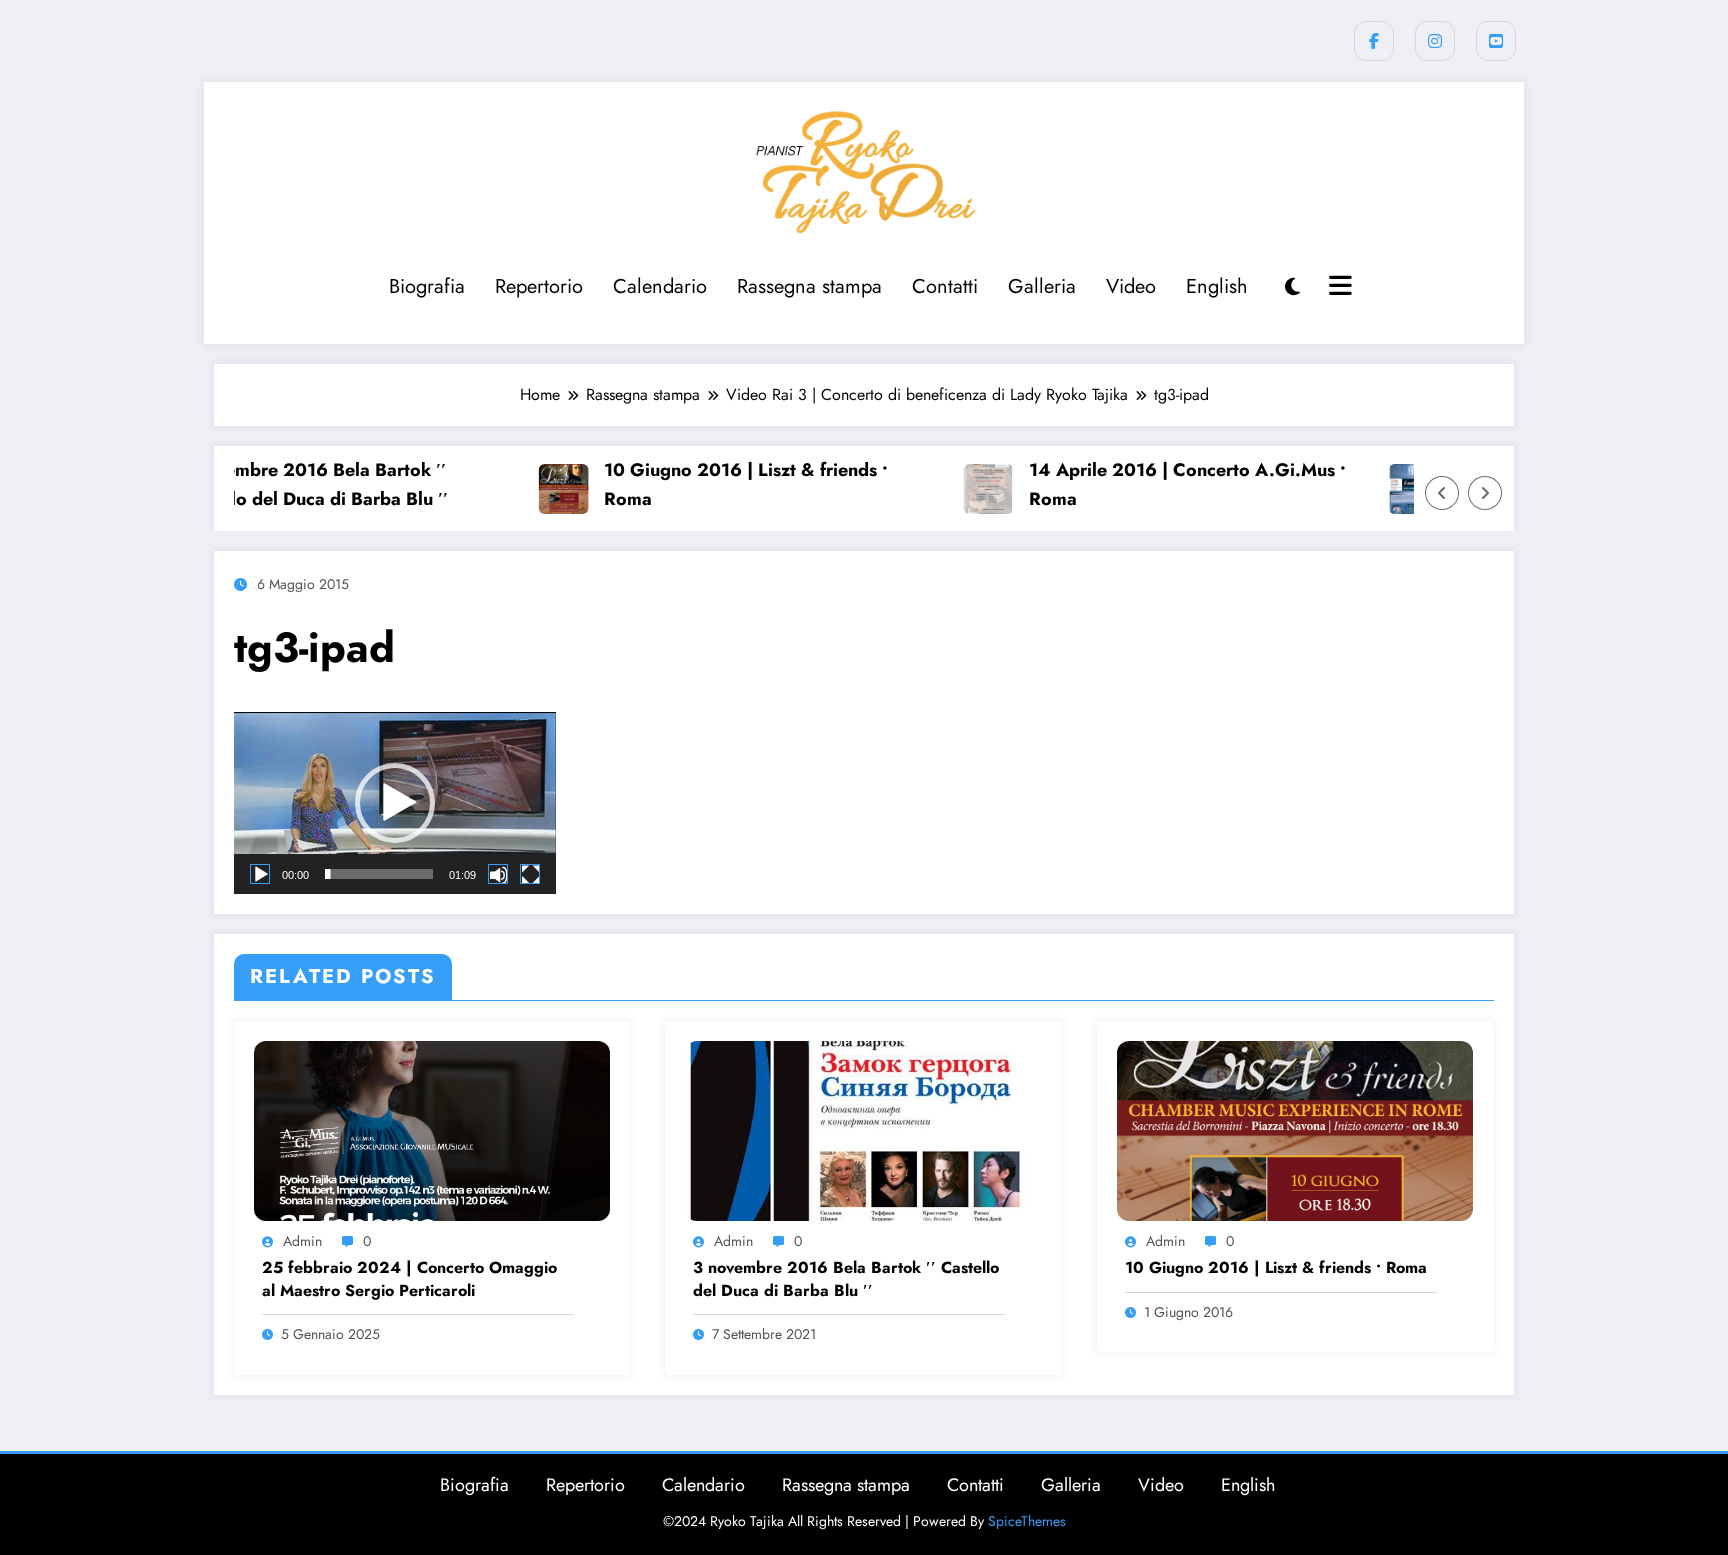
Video (1131, 286)
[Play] (260, 874)
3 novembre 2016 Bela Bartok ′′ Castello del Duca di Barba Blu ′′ (276, 484)
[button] (395, 803)
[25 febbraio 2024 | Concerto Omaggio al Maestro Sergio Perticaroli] (432, 1128)
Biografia (427, 286)
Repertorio (539, 286)
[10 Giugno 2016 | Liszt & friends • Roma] (1295, 1128)
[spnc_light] (1292, 287)
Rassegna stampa (809, 286)
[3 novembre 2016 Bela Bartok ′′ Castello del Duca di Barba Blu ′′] (863, 1128)
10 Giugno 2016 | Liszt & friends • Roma (708, 484)
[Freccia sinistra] (1442, 493)
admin (302, 1241)
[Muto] (498, 874)
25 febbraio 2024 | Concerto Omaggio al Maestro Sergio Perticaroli (409, 1279)
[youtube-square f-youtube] (1496, 41)
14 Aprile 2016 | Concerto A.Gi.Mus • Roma (1150, 484)
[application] (395, 803)
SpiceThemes (1027, 1521)
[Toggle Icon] (1338, 288)
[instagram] (1435, 41)
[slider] (379, 874)
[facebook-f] (1374, 41)
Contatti (945, 286)
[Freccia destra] (1485, 493)
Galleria (1042, 286)
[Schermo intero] (530, 874)
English (1217, 286)
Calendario (660, 286)
